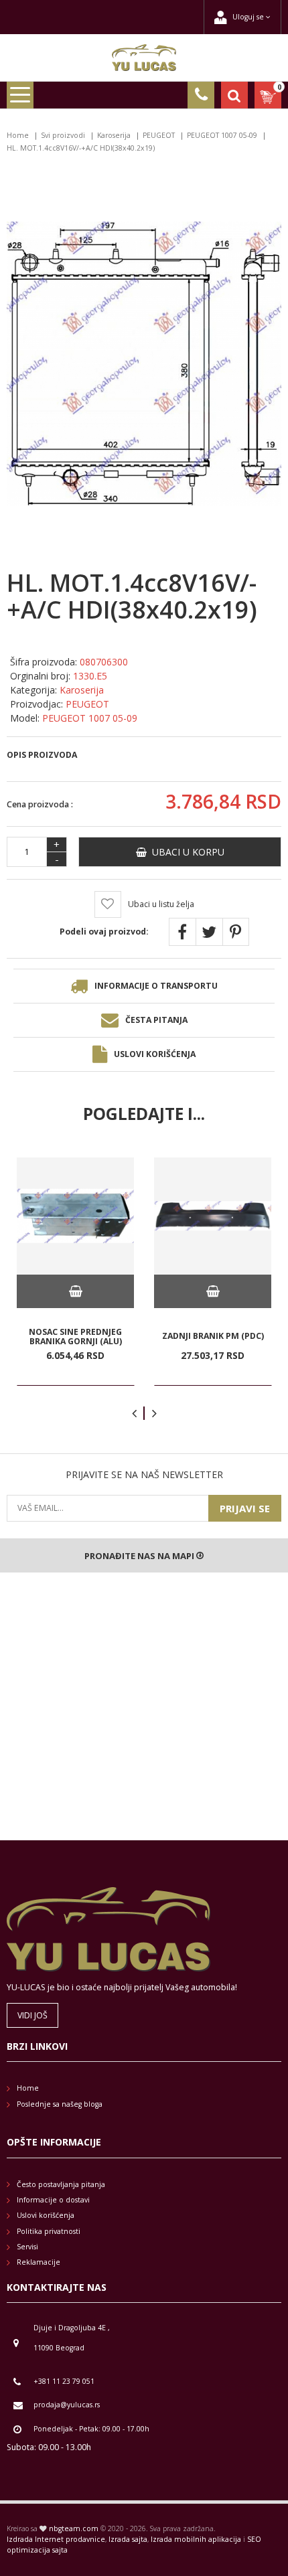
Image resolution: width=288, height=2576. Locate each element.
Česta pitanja (156, 1020)
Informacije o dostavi (53, 2200)
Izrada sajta (128, 2539)
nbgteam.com (74, 2528)
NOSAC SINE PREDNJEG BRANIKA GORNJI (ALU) (75, 1337)
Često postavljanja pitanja (61, 2184)
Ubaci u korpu (186, 852)
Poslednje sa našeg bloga (60, 2104)
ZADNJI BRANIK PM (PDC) (213, 1336)
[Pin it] (236, 932)
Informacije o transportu (156, 986)
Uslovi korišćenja (155, 1054)
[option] (75, 1272)
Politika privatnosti (49, 2231)
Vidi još (32, 2015)
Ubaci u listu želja (161, 904)
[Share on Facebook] (182, 932)
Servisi (27, 2247)
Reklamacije (39, 2262)
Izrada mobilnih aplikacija (196, 2539)
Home (18, 135)
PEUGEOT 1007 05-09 (222, 135)
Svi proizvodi (63, 135)
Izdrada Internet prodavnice (56, 2539)
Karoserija (114, 135)
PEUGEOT (159, 135)
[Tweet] (209, 932)
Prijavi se (245, 1508)
